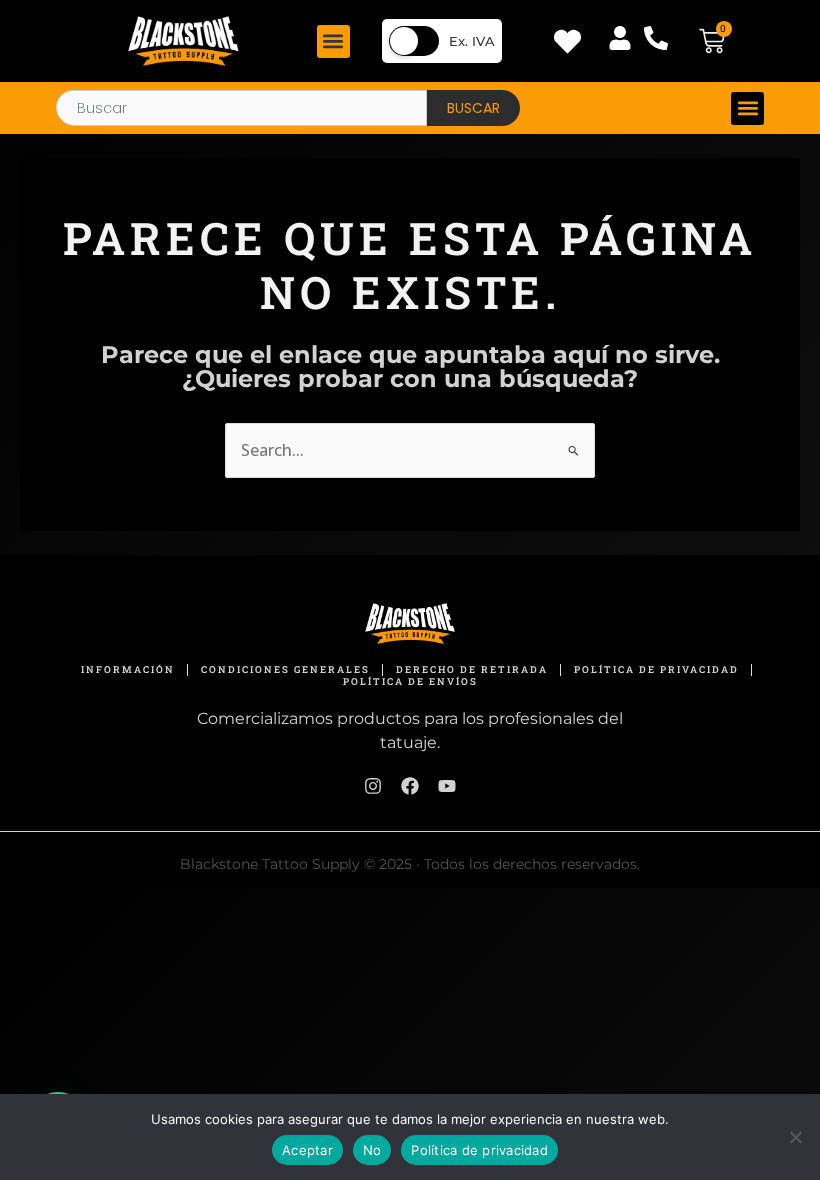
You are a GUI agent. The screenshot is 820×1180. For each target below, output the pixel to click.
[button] (333, 41)
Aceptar (307, 1150)
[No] (795, 1137)
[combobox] (241, 108)
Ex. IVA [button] (472, 41)
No (372, 1150)
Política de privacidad (479, 1150)
